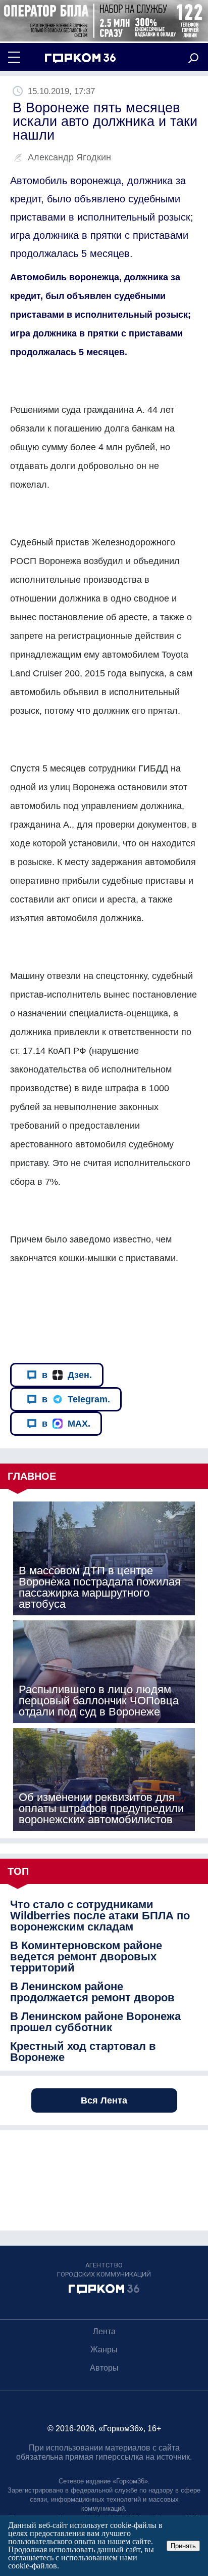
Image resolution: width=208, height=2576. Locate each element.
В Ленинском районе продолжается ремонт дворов (92, 1992)
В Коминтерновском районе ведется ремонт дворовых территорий (86, 1957)
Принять (183, 2546)
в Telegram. (76, 1399)
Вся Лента (104, 2100)
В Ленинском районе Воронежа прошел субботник (95, 2022)
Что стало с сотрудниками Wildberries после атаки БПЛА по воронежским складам (100, 1916)
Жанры (104, 2350)
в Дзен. (67, 1375)
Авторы (104, 2368)
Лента (104, 2331)
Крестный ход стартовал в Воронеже (83, 2052)
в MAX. (66, 1424)
